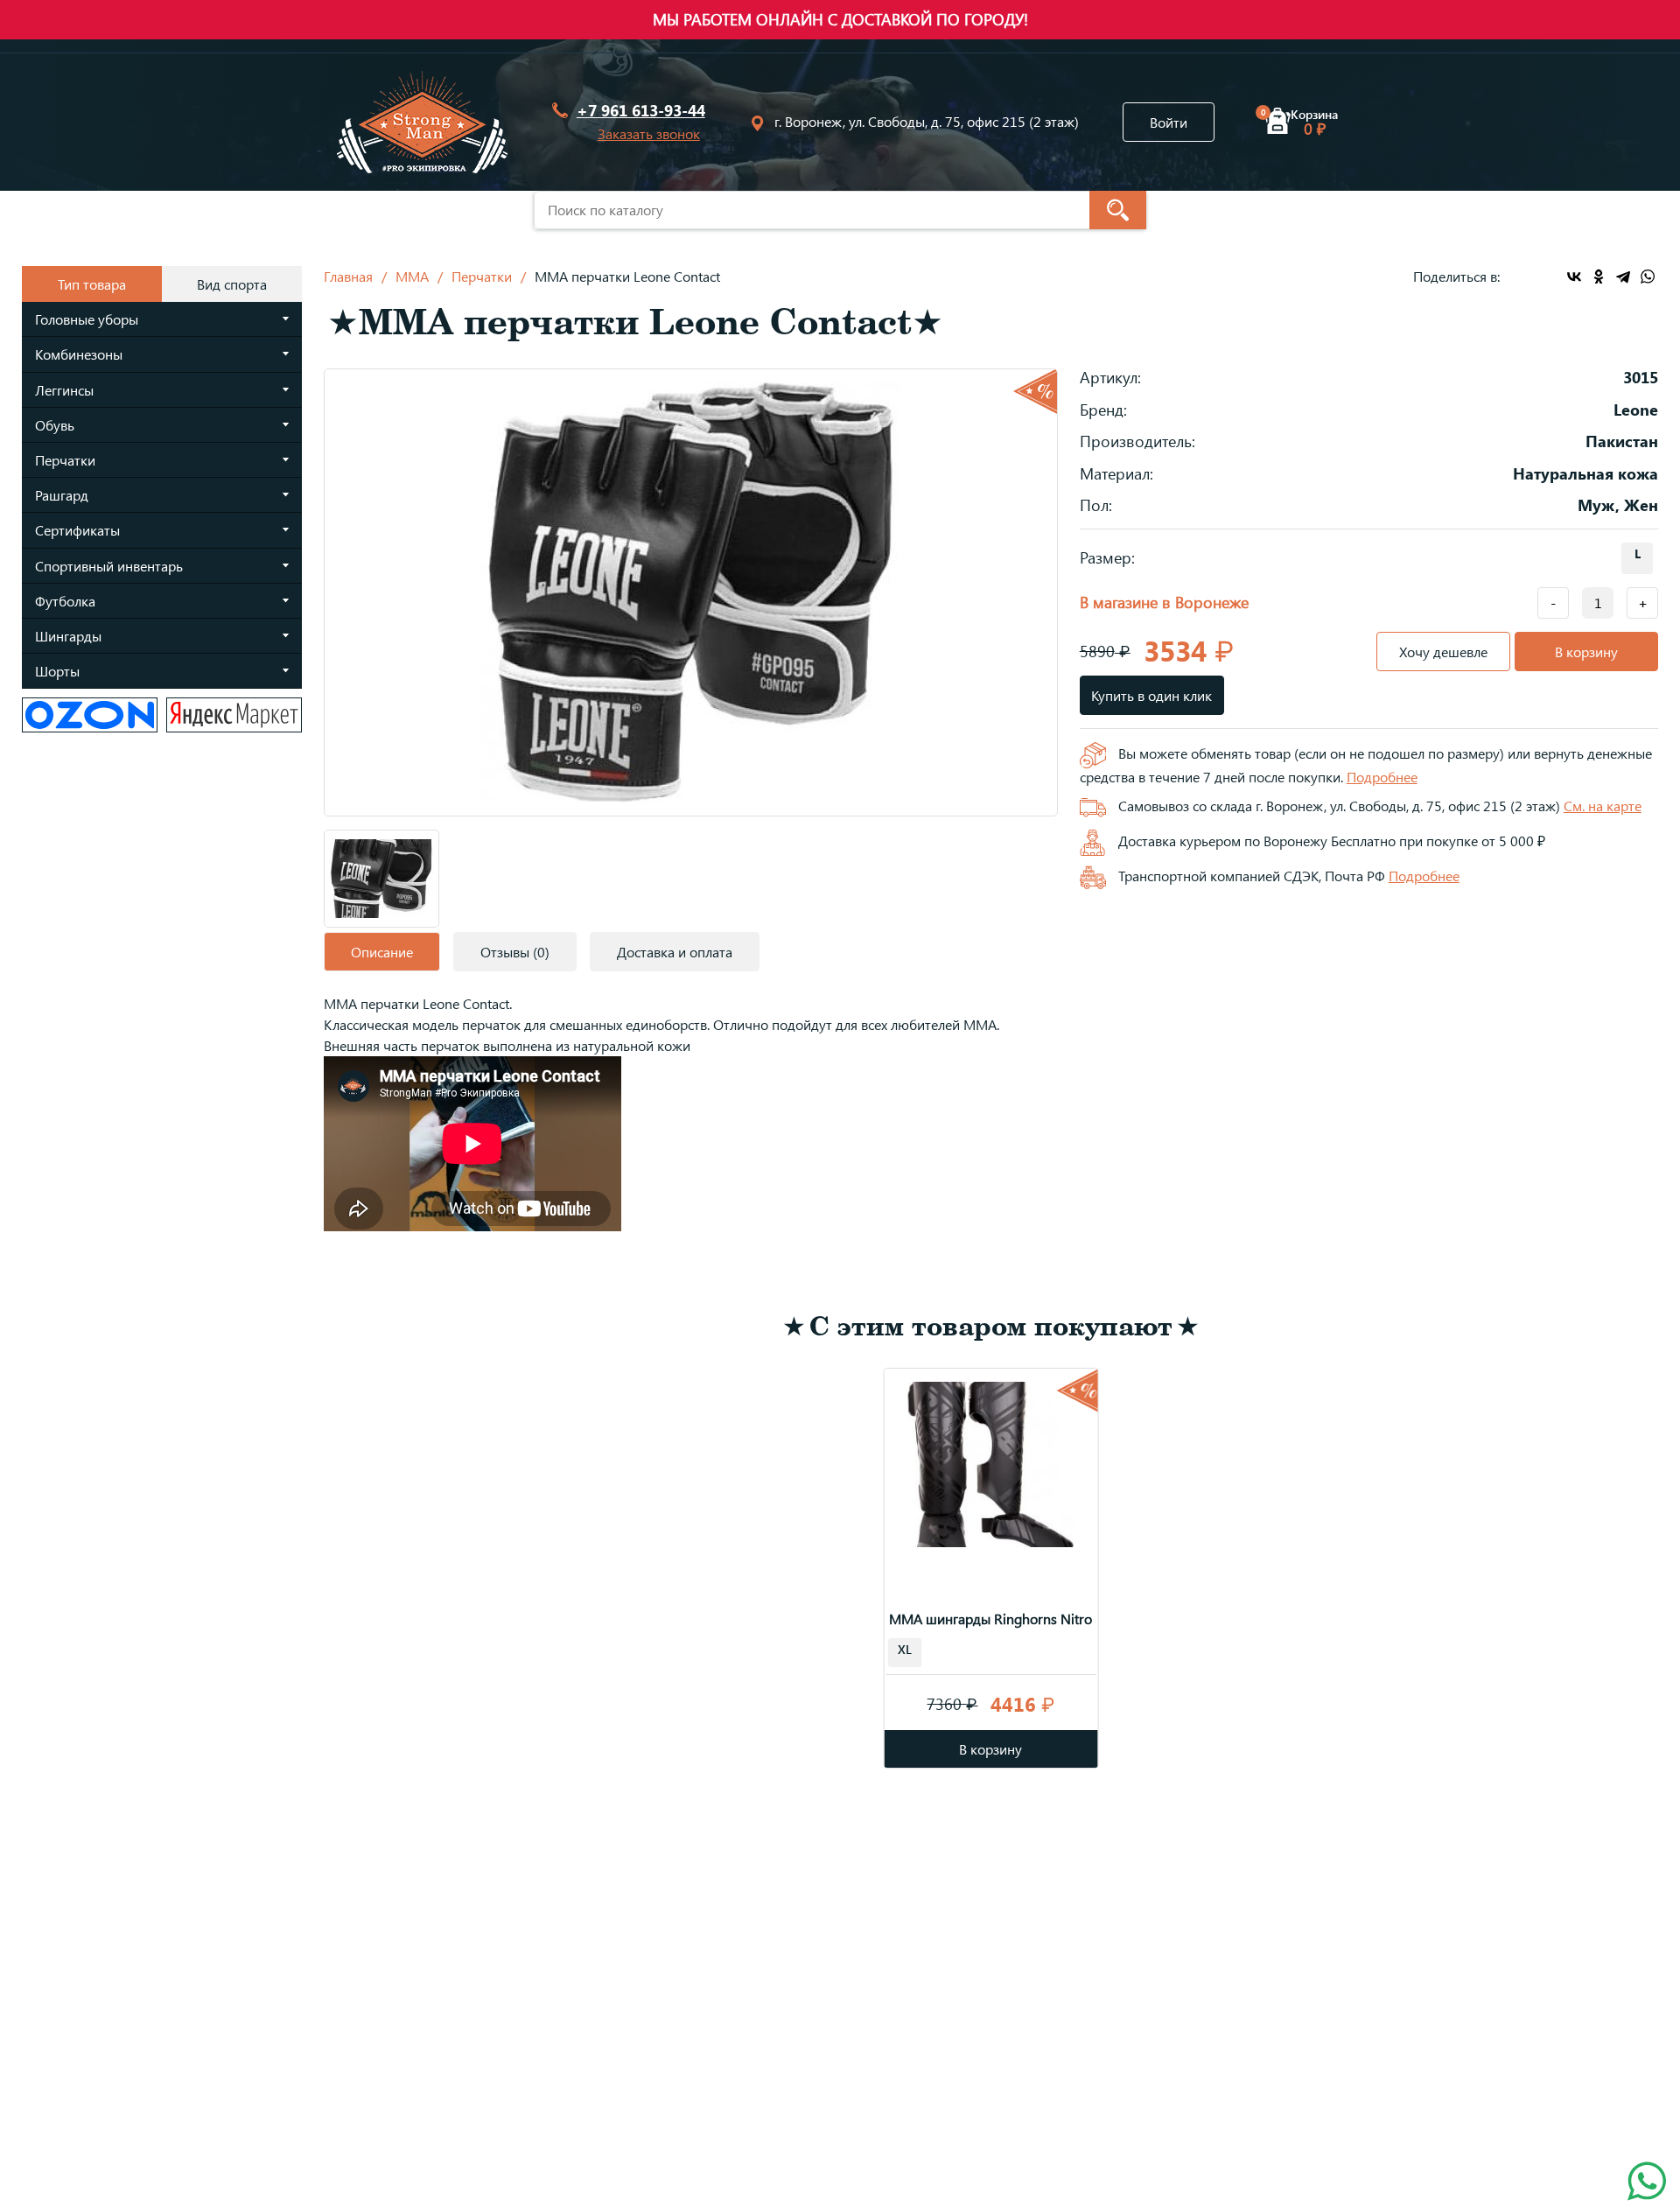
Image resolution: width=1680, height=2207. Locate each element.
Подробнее (1382, 777)
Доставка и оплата (675, 952)
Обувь (55, 425)
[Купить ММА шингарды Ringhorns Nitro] (991, 1461)
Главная (348, 276)
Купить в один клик (1151, 695)
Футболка (65, 601)
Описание (382, 952)
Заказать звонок (649, 133)
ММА (412, 276)
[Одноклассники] (1599, 277)
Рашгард (62, 495)
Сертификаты (77, 530)
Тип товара (92, 284)
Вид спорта (232, 284)
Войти (1169, 122)
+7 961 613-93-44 (641, 111)
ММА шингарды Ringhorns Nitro (990, 1618)
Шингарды (68, 636)
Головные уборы (87, 319)
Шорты (57, 671)
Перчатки (65, 460)
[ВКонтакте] (1574, 277)
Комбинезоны (79, 354)
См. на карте (1603, 806)
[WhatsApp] (1648, 277)
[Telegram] (1623, 277)
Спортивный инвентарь (109, 566)
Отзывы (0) (515, 952)
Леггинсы (64, 390)
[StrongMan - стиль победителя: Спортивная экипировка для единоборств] (422, 122)
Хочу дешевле (1443, 652)
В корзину (1586, 652)
